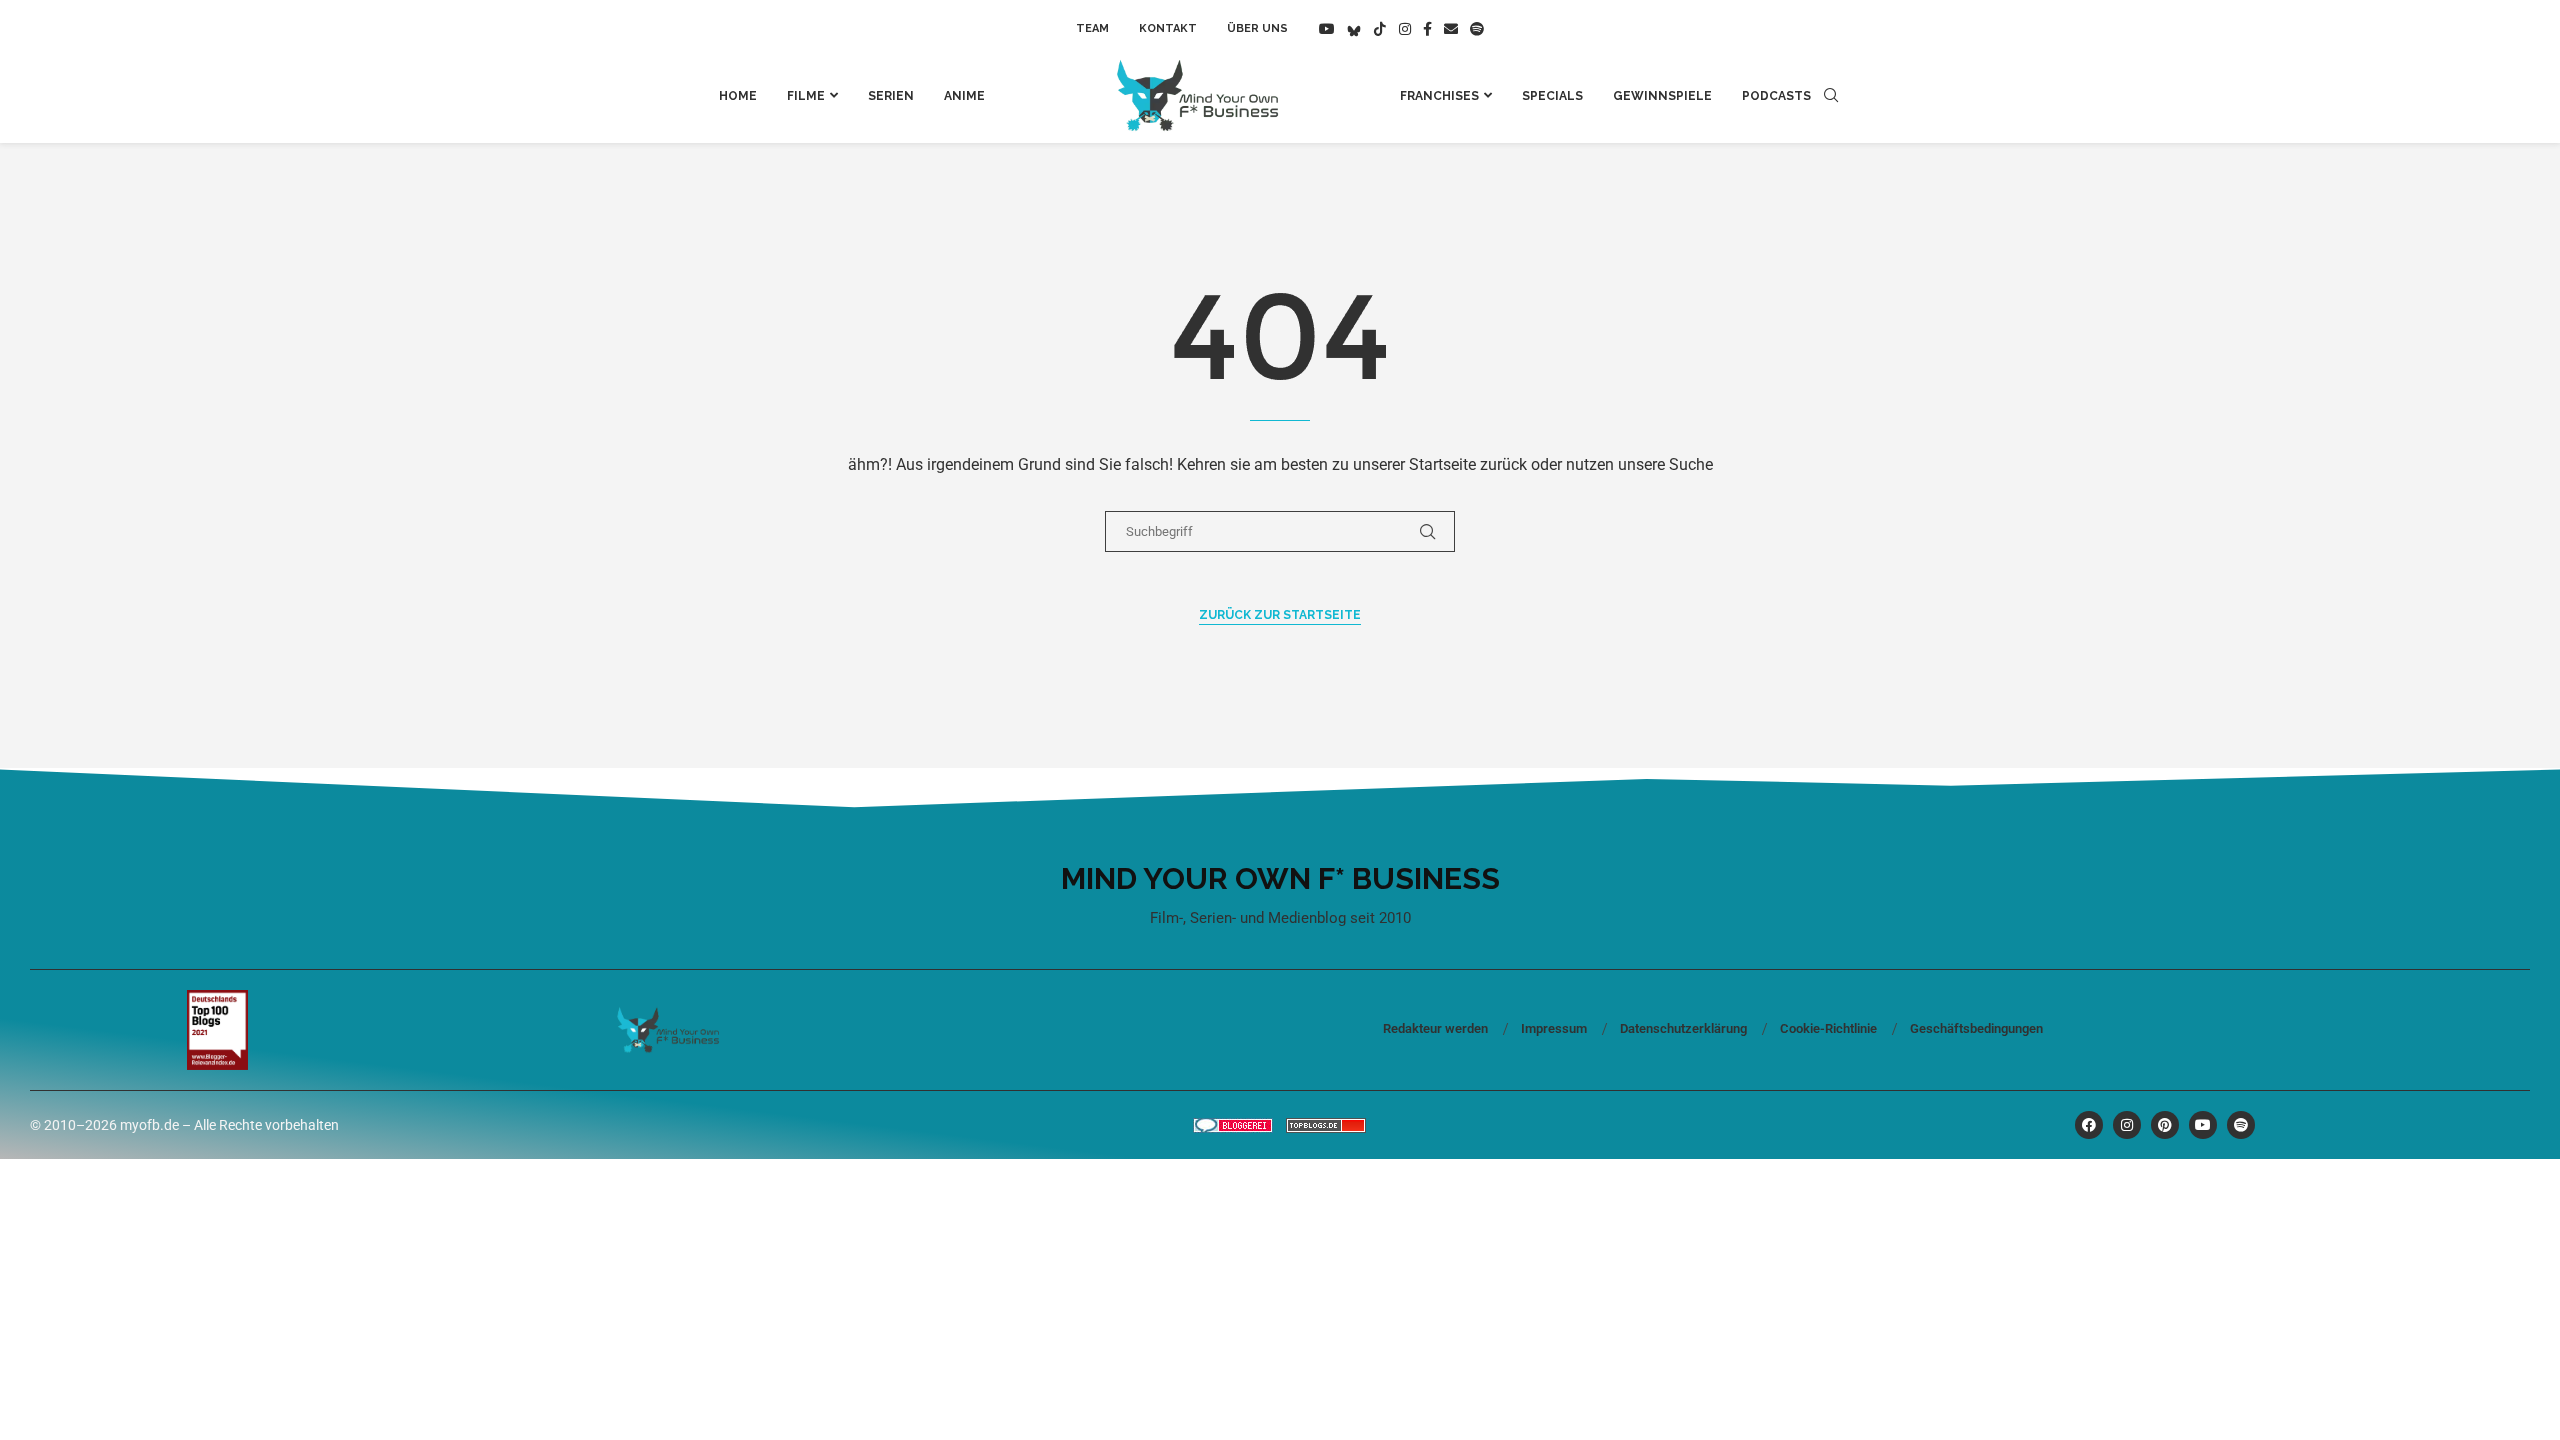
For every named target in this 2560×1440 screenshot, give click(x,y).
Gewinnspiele (1662, 96)
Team (1092, 28)
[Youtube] (1327, 29)
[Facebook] (1427, 29)
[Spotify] (1477, 29)
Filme (806, 96)
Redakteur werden (1435, 1028)
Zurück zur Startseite (1280, 615)
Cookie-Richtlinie (1828, 1028)
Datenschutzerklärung (1683, 1028)
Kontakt (1168, 28)
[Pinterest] (2165, 1125)
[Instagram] (1405, 29)
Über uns (1257, 28)
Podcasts (1776, 96)
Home (738, 96)
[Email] (1451, 29)
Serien (891, 96)
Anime (964, 96)
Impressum (1554, 1028)
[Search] (1831, 96)
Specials (1552, 96)
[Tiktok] (1380, 29)
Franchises (1439, 96)
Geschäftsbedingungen (1976, 1028)
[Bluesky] (1354, 29)
